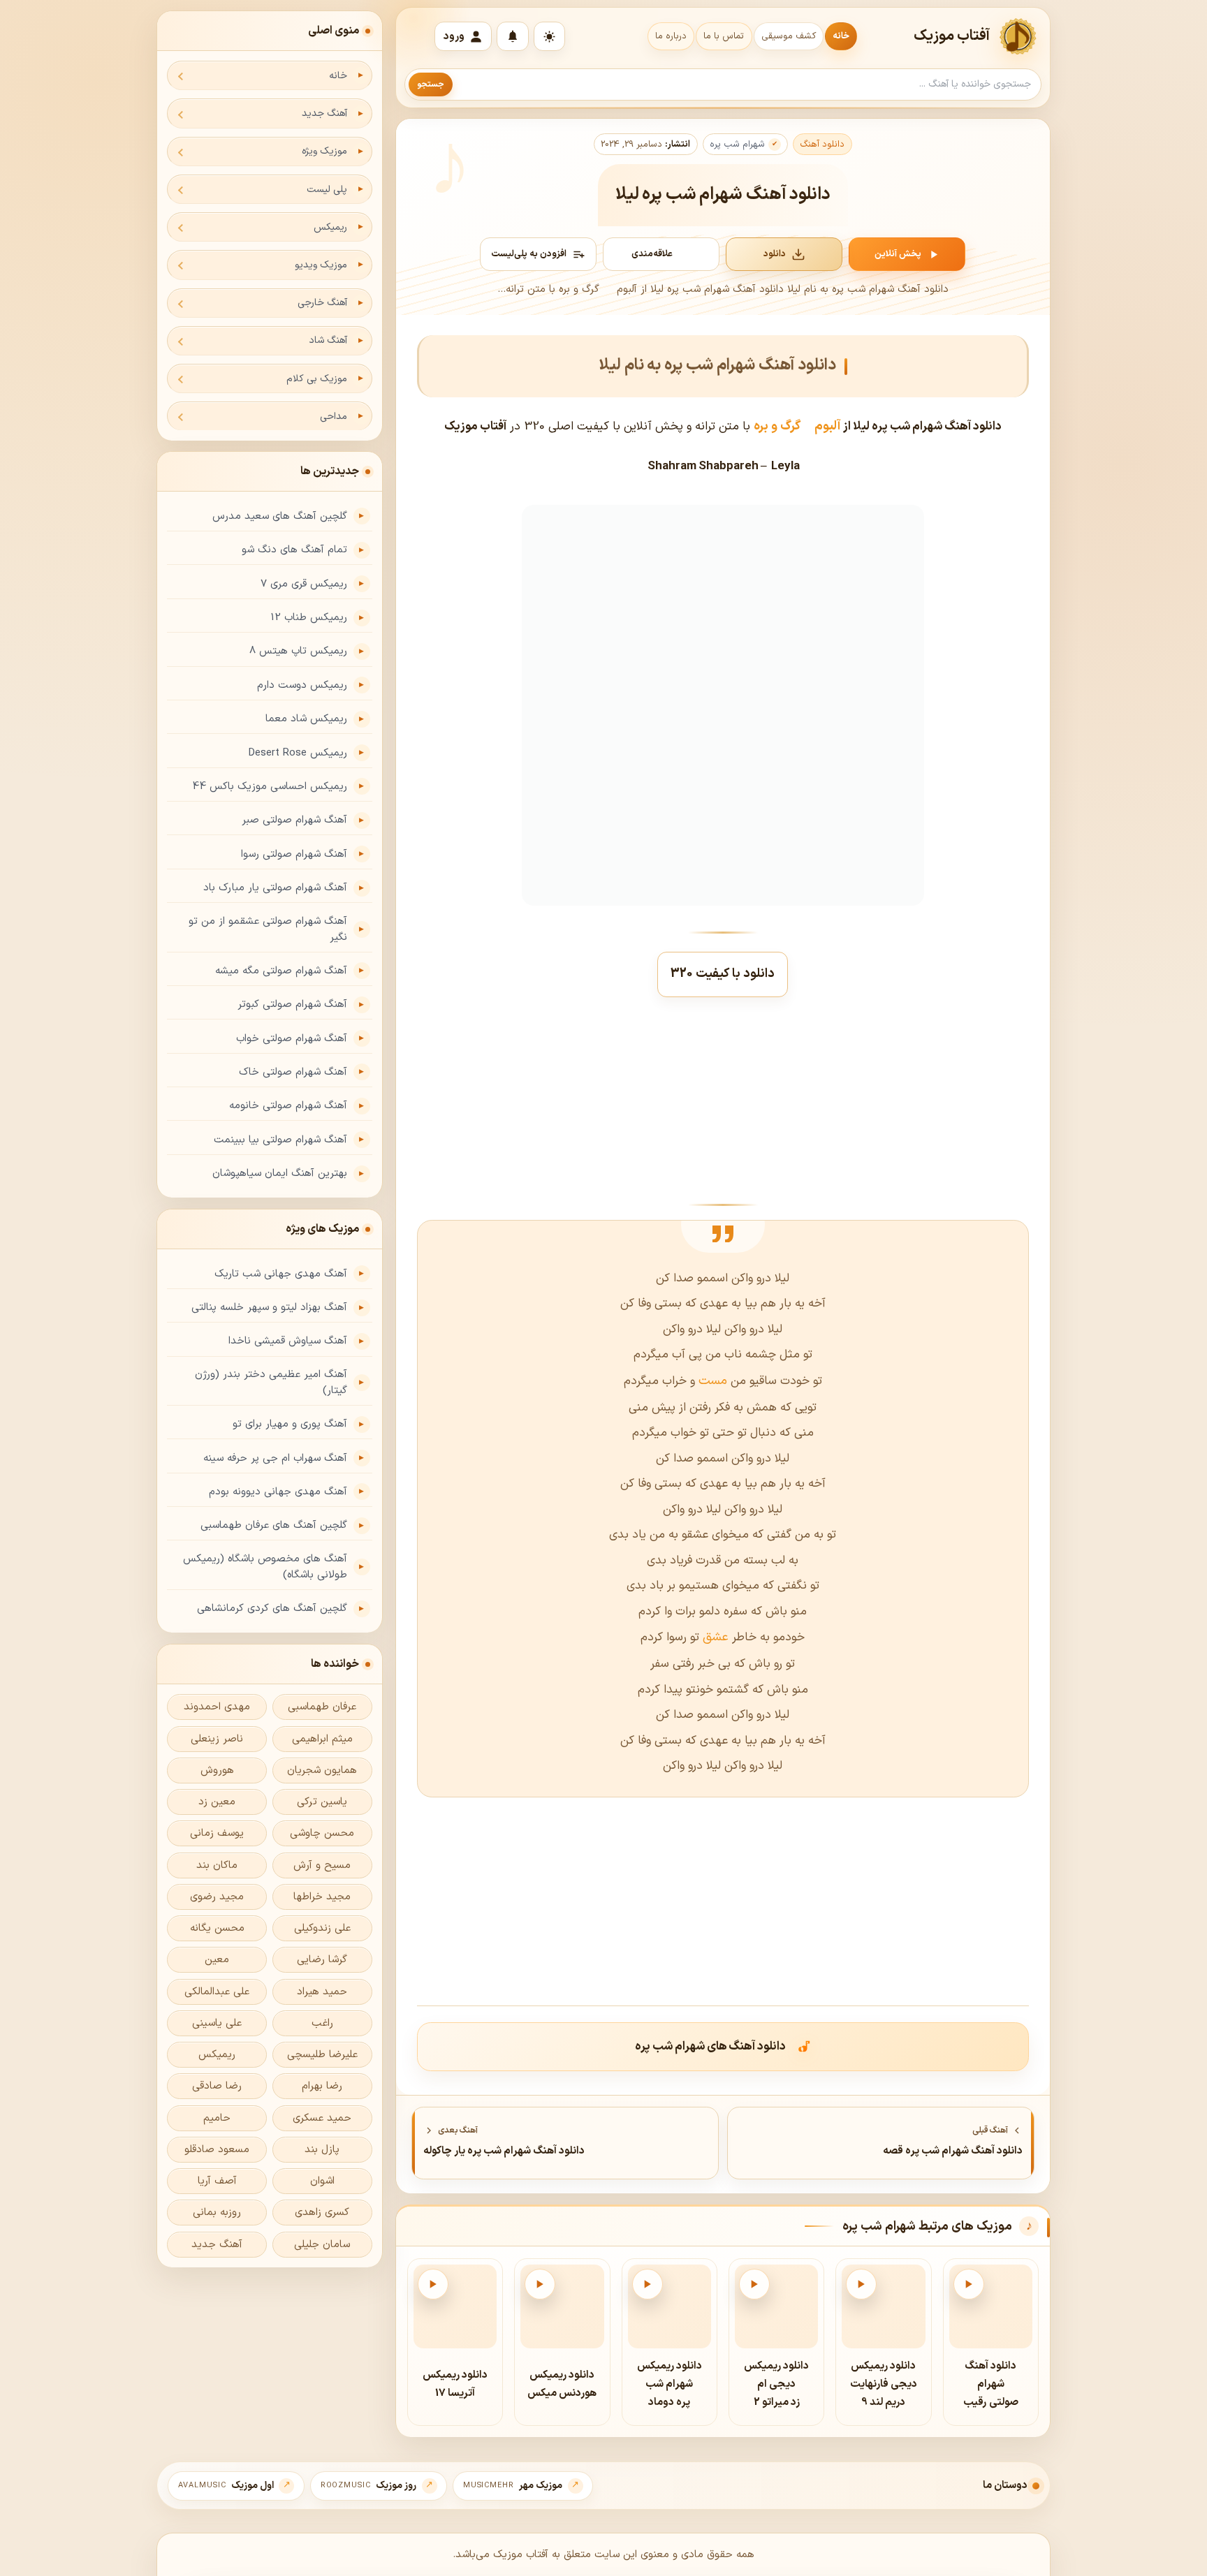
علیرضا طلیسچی (322, 2055)
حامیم (217, 2118)
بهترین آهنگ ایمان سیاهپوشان (280, 1173)
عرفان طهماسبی (322, 1707)
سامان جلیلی (322, 2245)
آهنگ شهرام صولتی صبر (294, 820)
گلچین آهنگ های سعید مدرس (280, 516)
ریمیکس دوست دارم (302, 685)
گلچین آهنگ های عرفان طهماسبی (274, 1525)
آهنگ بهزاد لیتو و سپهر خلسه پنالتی (269, 1308)
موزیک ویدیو (321, 265)
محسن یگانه (217, 1928)
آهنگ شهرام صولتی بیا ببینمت (280, 1140)
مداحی (334, 417)
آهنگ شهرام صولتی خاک (293, 1072)
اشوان (322, 2181)
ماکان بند (217, 1865)
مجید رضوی (217, 1897)
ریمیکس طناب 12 (309, 618)
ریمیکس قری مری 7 (304, 584)
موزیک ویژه (324, 151)
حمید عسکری (322, 2118)
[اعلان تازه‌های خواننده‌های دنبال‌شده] (513, 36)
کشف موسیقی (789, 36)
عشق (714, 1637)
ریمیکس (330, 227)
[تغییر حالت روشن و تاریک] (549, 36)
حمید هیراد (322, 1992)
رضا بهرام (322, 2086)
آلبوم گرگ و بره (797, 426)
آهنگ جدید (324, 113)
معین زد (217, 1802)
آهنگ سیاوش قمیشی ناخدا (288, 1341)
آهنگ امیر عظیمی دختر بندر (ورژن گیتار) (271, 1383)
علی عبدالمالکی (217, 1992)
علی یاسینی (217, 2023)
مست (711, 1381)
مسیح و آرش (322, 1865)
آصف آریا (217, 2181)
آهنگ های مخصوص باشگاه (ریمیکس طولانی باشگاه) (265, 1567)
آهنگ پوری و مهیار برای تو (290, 1424)
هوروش (217, 1771)
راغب (322, 2023)
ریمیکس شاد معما (306, 719)
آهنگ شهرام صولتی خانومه (288, 1106)
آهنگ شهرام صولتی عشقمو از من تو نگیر (268, 929)
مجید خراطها (322, 1897)
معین (217, 1960)
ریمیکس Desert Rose (298, 753)
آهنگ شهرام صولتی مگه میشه (281, 971)
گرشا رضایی (322, 1960)
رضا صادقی (217, 2086)
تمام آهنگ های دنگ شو (294, 550)
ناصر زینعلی (217, 1739)
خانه (841, 36)
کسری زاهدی (322, 2213)
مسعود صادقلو (217, 2150)
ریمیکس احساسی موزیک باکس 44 (270, 787)
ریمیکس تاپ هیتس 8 (298, 651)
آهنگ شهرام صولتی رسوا (294, 854)
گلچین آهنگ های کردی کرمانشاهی (272, 1609)
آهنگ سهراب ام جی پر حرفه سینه (275, 1458)
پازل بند (322, 2150)
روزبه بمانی (217, 2213)
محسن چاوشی (322, 1833)
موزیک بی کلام (317, 379)
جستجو (431, 84)
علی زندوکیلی (322, 1928)
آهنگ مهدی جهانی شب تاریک (281, 1274)
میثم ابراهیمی (322, 1739)
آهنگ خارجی (322, 303)
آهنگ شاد (328, 340)
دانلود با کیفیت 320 (723, 974)
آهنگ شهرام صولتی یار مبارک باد (275, 888)
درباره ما (671, 36)
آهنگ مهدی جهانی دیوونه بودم (278, 1492)
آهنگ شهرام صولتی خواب (292, 1039)
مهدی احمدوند (217, 1707)
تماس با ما (724, 36)
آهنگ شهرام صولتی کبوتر (292, 1004)
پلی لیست (327, 190)
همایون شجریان (322, 1771)
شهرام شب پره (737, 145)
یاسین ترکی (322, 1802)
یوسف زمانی (217, 1833)
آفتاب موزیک (952, 36)
